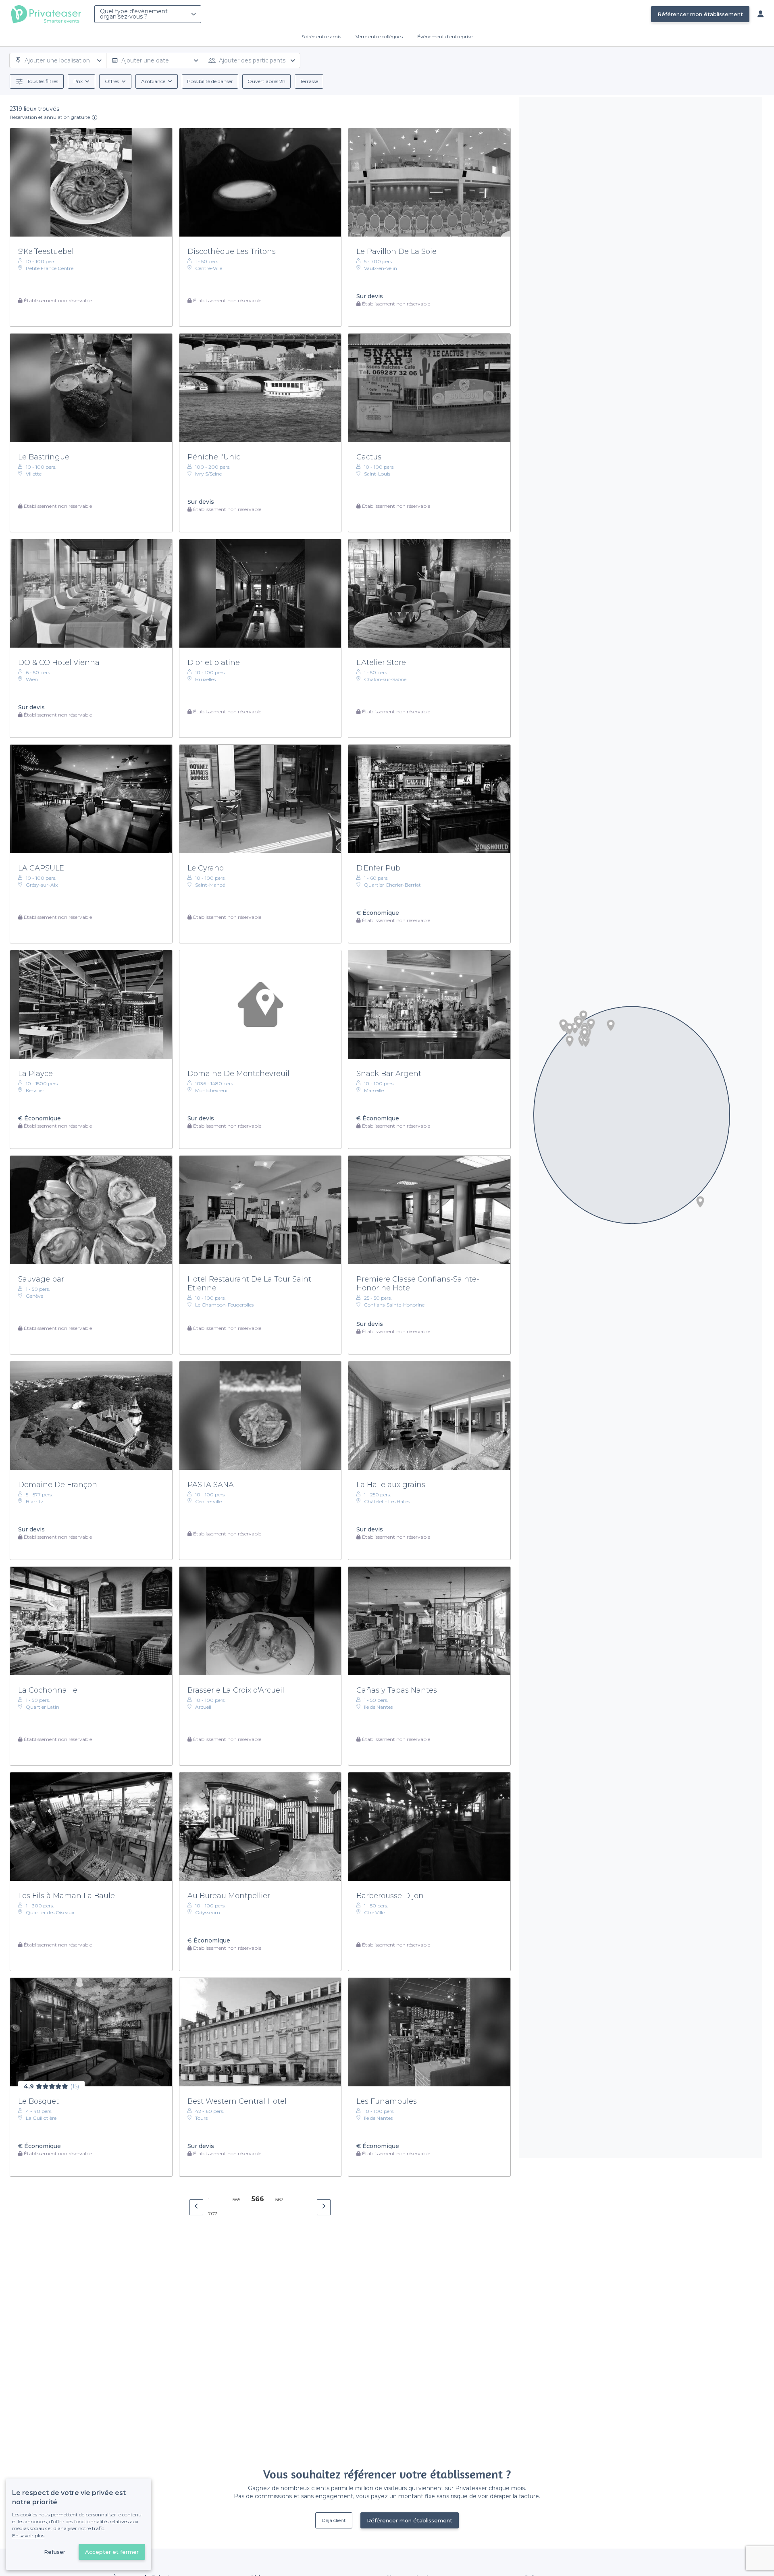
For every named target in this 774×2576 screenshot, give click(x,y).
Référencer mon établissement (700, 14)
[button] (570, 1029)
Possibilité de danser (210, 81)
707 (213, 2213)
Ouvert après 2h (266, 81)
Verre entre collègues (379, 36)
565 (236, 2199)
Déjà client (334, 2520)
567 (279, 2199)
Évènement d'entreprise (445, 36)
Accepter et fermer (112, 2552)
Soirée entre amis (321, 36)
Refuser (55, 2552)
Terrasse (309, 81)
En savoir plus (28, 2535)
